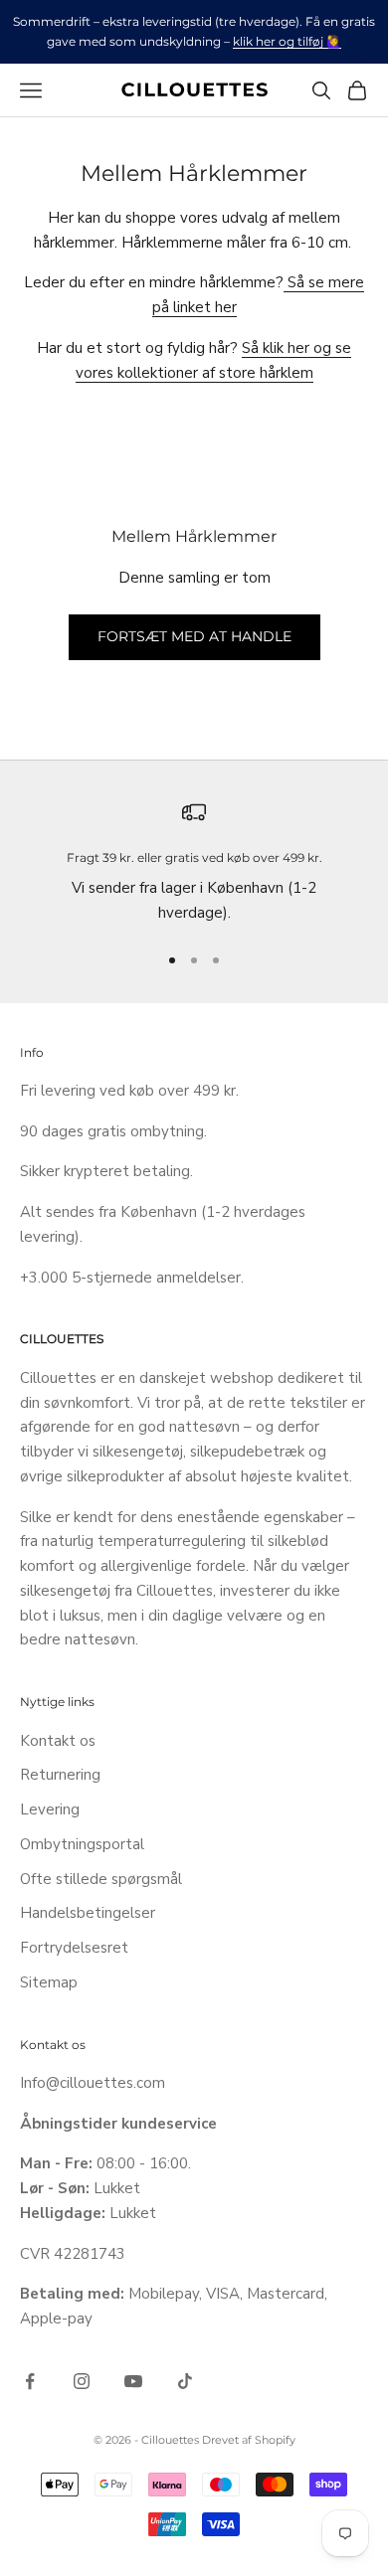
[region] (194, 863)
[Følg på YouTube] (133, 2381)
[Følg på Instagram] (82, 2381)
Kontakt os (58, 1741)
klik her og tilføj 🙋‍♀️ (287, 41)
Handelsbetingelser (88, 1913)
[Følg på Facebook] (30, 2381)
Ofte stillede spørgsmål (101, 1879)
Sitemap (49, 1982)
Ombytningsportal (82, 1844)
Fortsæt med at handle (194, 636)
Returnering (60, 1775)
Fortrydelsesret (74, 1948)
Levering (50, 1809)
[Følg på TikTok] (185, 2381)
